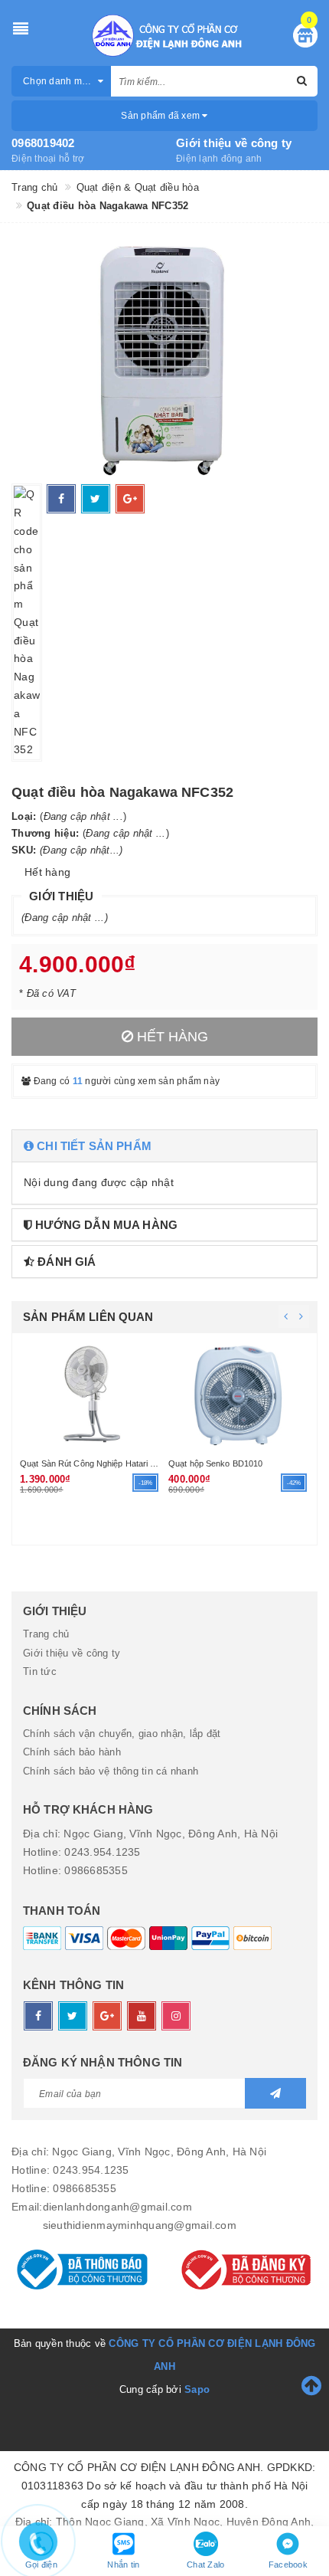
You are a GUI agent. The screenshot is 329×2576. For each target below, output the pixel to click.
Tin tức (40, 1671)
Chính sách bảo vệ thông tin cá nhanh (111, 1771)
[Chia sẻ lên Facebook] (61, 499)
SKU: (24, 850)
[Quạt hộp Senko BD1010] (239, 1394)
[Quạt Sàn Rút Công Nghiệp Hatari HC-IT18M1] (90, 1394)
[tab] (164, 1146)
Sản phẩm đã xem (161, 116)
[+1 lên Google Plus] (130, 499)
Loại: (24, 816)
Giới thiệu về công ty (234, 143)
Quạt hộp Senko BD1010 (215, 1463)
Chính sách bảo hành (72, 1752)
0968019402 (43, 143)
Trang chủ (46, 1634)
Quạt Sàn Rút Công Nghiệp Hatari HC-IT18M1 (107, 1463)
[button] (164, 1146)
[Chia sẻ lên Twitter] (96, 499)
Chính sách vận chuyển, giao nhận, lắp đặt (122, 1734)
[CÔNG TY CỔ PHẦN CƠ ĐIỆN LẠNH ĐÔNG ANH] (165, 35)
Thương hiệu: (45, 833)
